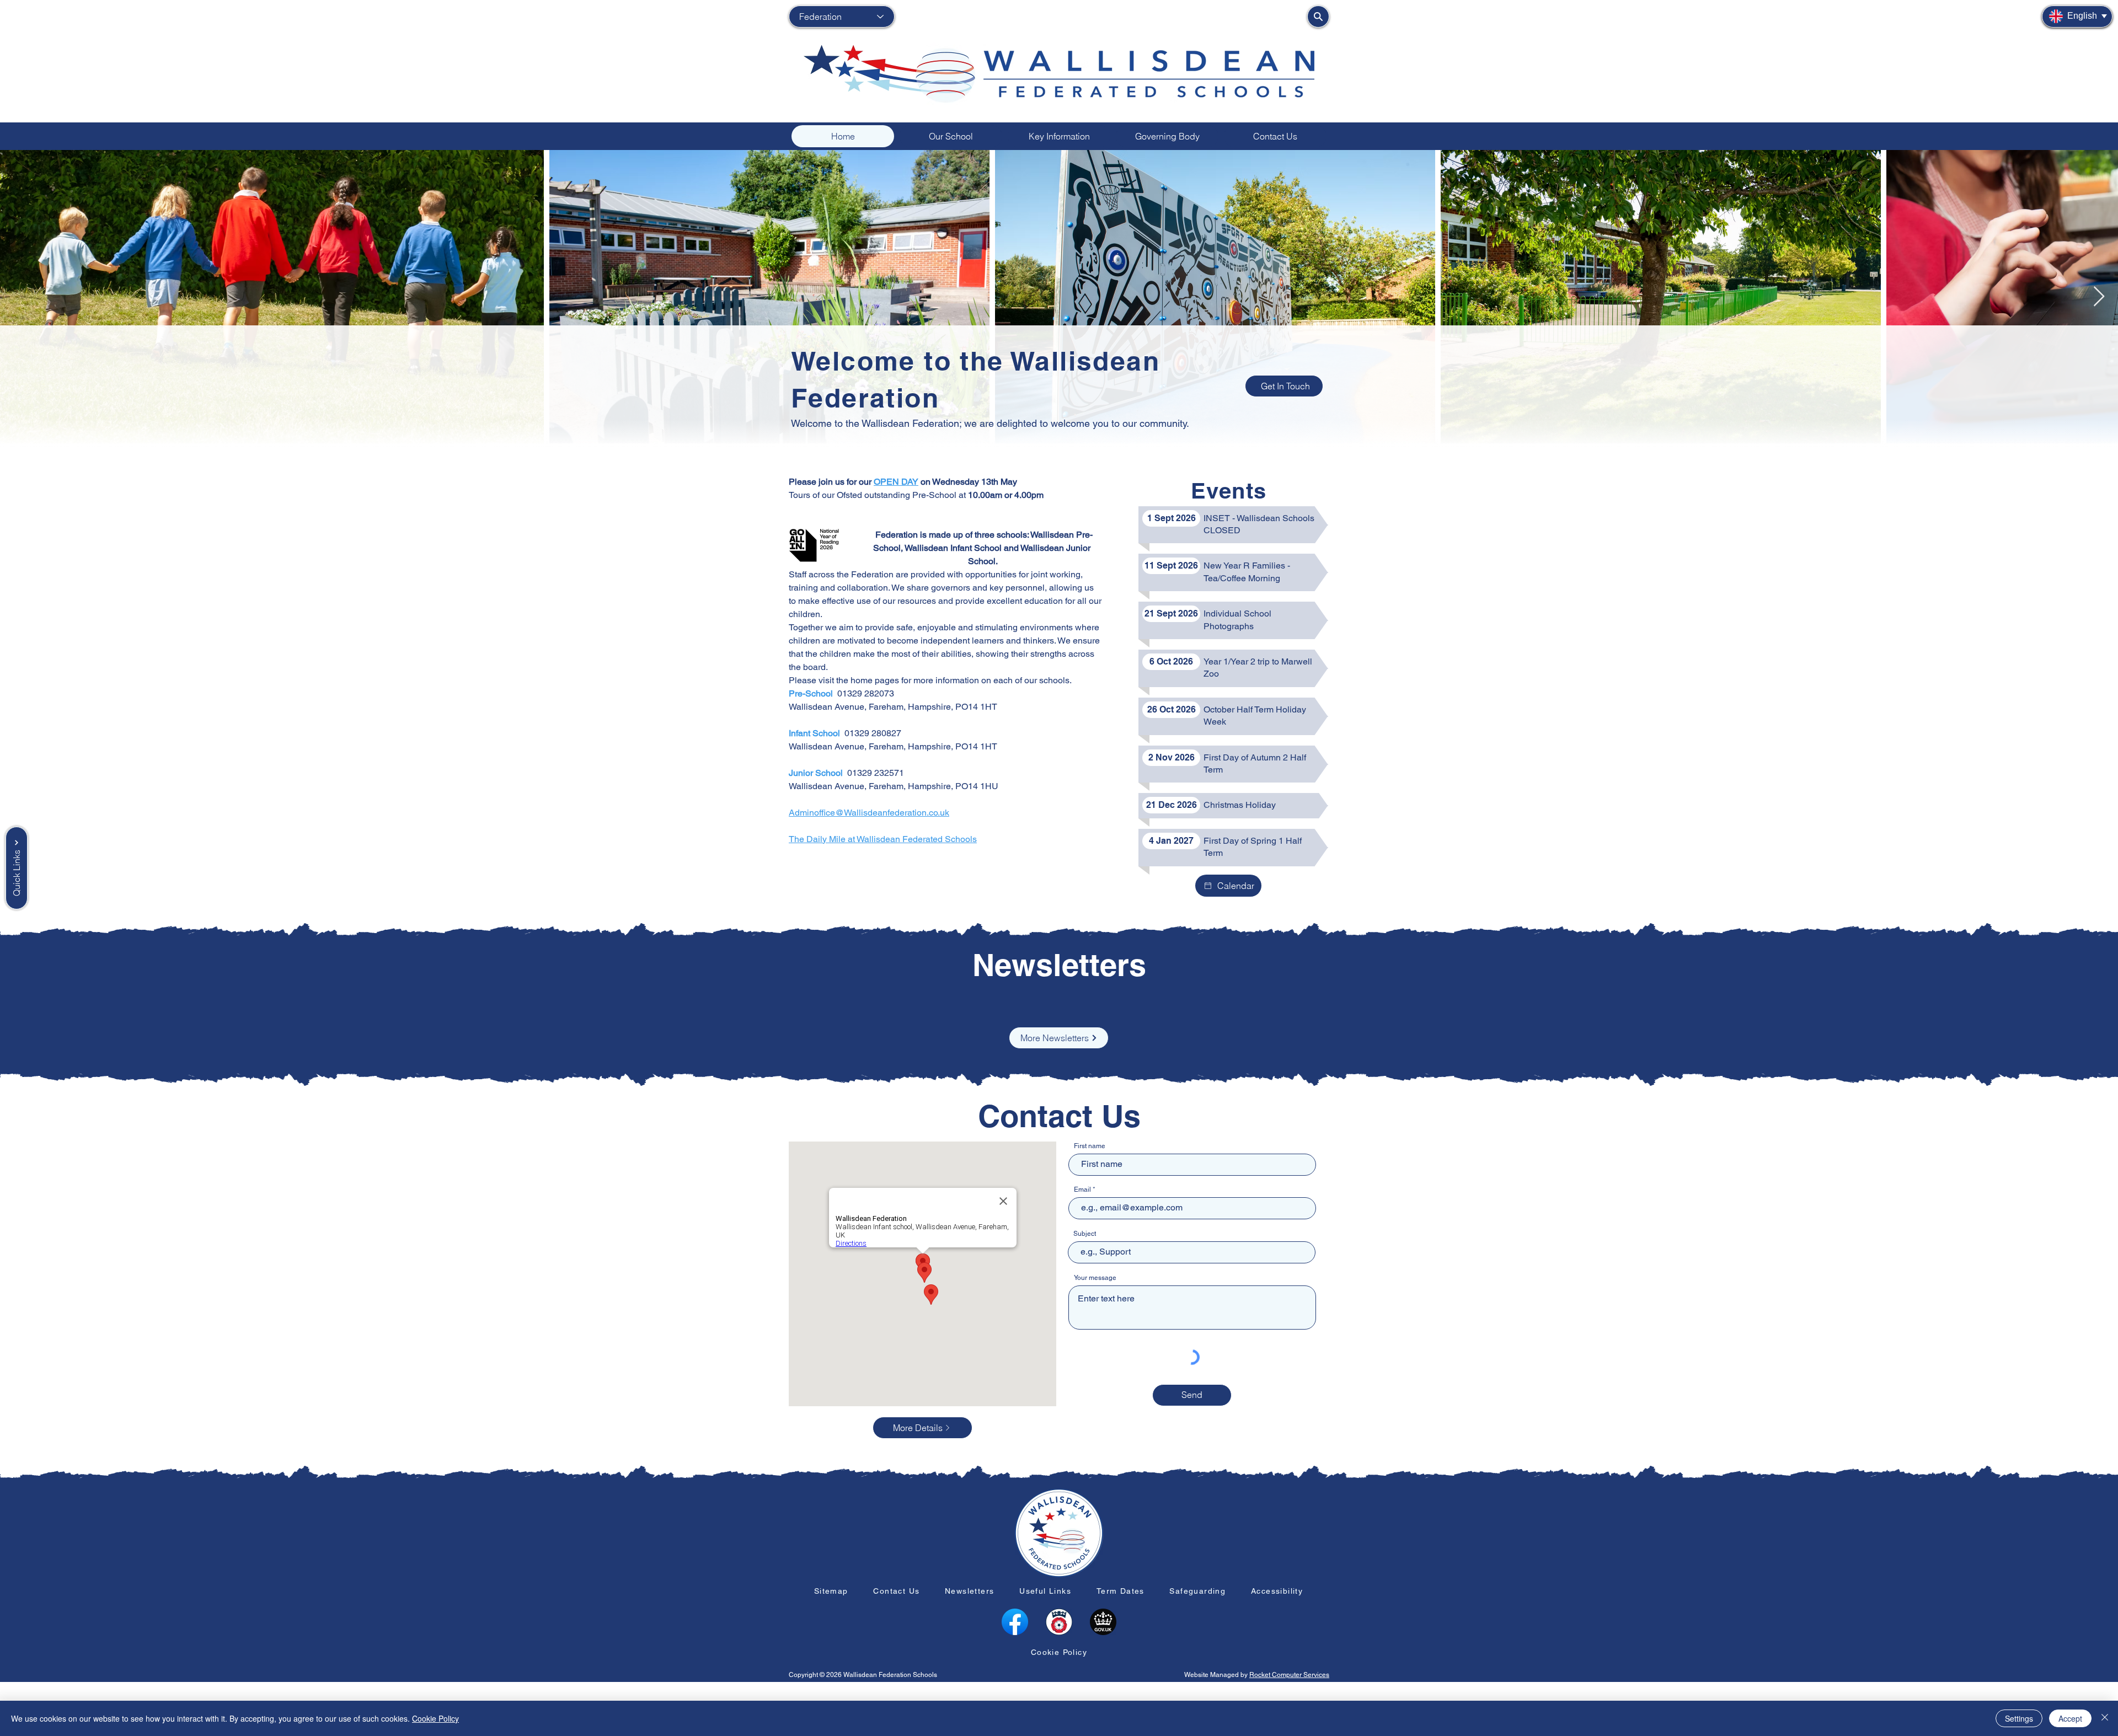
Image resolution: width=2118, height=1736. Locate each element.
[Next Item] (2099, 297)
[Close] (2105, 1718)
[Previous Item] (19, 297)
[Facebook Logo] (1015, 1622)
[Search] (1318, 17)
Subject (1085, 1234)
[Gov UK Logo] (1103, 1622)
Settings (2019, 1718)
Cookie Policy (435, 1718)
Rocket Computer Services (1289, 1675)
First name (1090, 1146)
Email (1082, 1190)
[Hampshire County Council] (1059, 1622)
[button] (951, 136)
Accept (2070, 1718)
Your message (1095, 1278)
